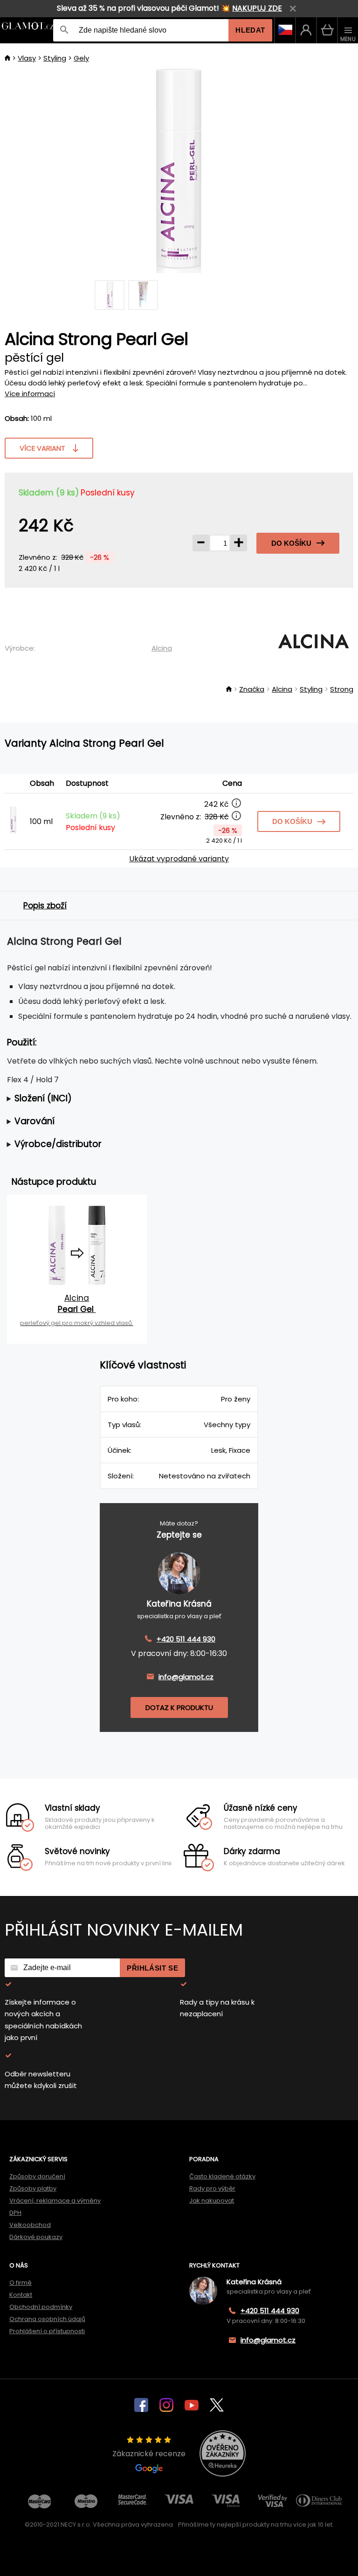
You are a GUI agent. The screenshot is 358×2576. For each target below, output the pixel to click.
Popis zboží (45, 906)
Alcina (162, 648)
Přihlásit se (152, 1968)
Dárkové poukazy (36, 2237)
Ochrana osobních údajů (47, 2319)
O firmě (21, 2283)
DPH (15, 2213)
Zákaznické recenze (149, 2454)
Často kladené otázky (222, 2176)
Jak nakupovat (212, 2201)
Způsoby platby (33, 2188)
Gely (81, 58)
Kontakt (21, 2295)
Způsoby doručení (37, 2176)
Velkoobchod (30, 2225)
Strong (342, 689)
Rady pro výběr (212, 2188)
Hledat (250, 30)
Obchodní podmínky (41, 2307)
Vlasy (27, 58)
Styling (55, 58)
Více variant (42, 448)
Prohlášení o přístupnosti (47, 2331)
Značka (252, 689)
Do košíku (291, 543)
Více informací (30, 394)
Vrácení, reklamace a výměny (55, 2201)
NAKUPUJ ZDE (257, 8)
